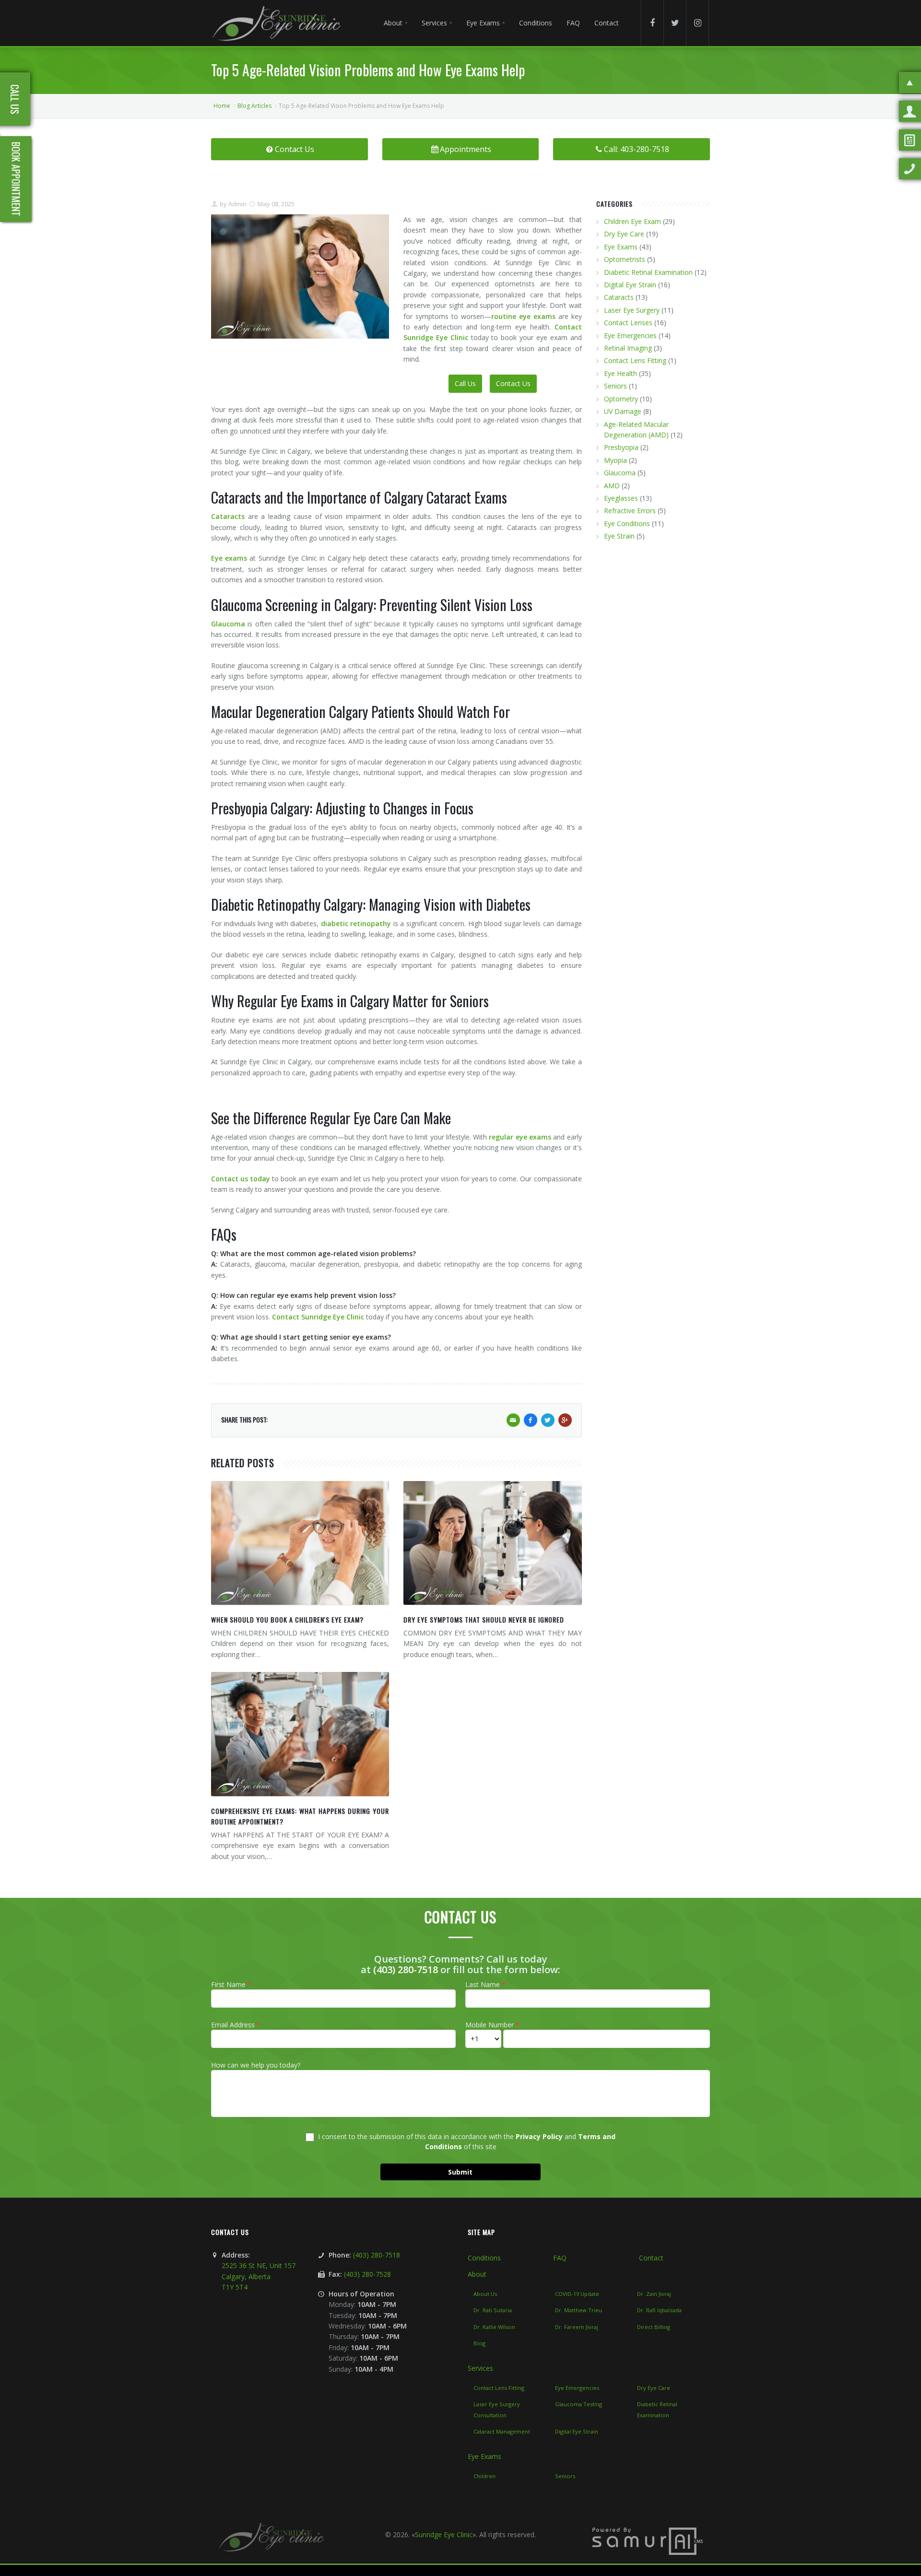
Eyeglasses (621, 498)
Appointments (466, 149)
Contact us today (241, 1179)
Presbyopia (621, 447)
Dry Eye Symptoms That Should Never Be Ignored (484, 1619)
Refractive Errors (630, 511)
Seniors (615, 386)
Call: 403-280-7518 (637, 149)
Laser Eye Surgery (632, 310)
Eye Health (620, 373)
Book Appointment (16, 179)
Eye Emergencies (630, 335)
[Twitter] (675, 23)
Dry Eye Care (624, 234)
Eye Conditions (627, 523)
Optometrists (625, 259)
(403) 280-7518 (406, 1970)
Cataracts (230, 516)
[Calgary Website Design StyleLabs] (648, 2541)
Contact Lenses (628, 323)
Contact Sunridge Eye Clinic (318, 1317)
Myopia (615, 460)
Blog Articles (254, 106)
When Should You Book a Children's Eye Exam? (287, 1619)
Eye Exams (621, 247)
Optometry (621, 399)
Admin (237, 204)
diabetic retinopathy (356, 923)
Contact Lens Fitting (635, 360)
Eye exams (229, 558)
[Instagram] (697, 23)
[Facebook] (652, 23)
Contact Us (295, 149)
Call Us (465, 383)
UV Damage (623, 411)
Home (222, 106)
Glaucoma (228, 624)
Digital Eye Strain (630, 285)
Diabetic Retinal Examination (648, 272)
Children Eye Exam (632, 221)
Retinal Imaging (628, 348)
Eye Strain (619, 536)
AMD (612, 486)
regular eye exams (520, 1137)
